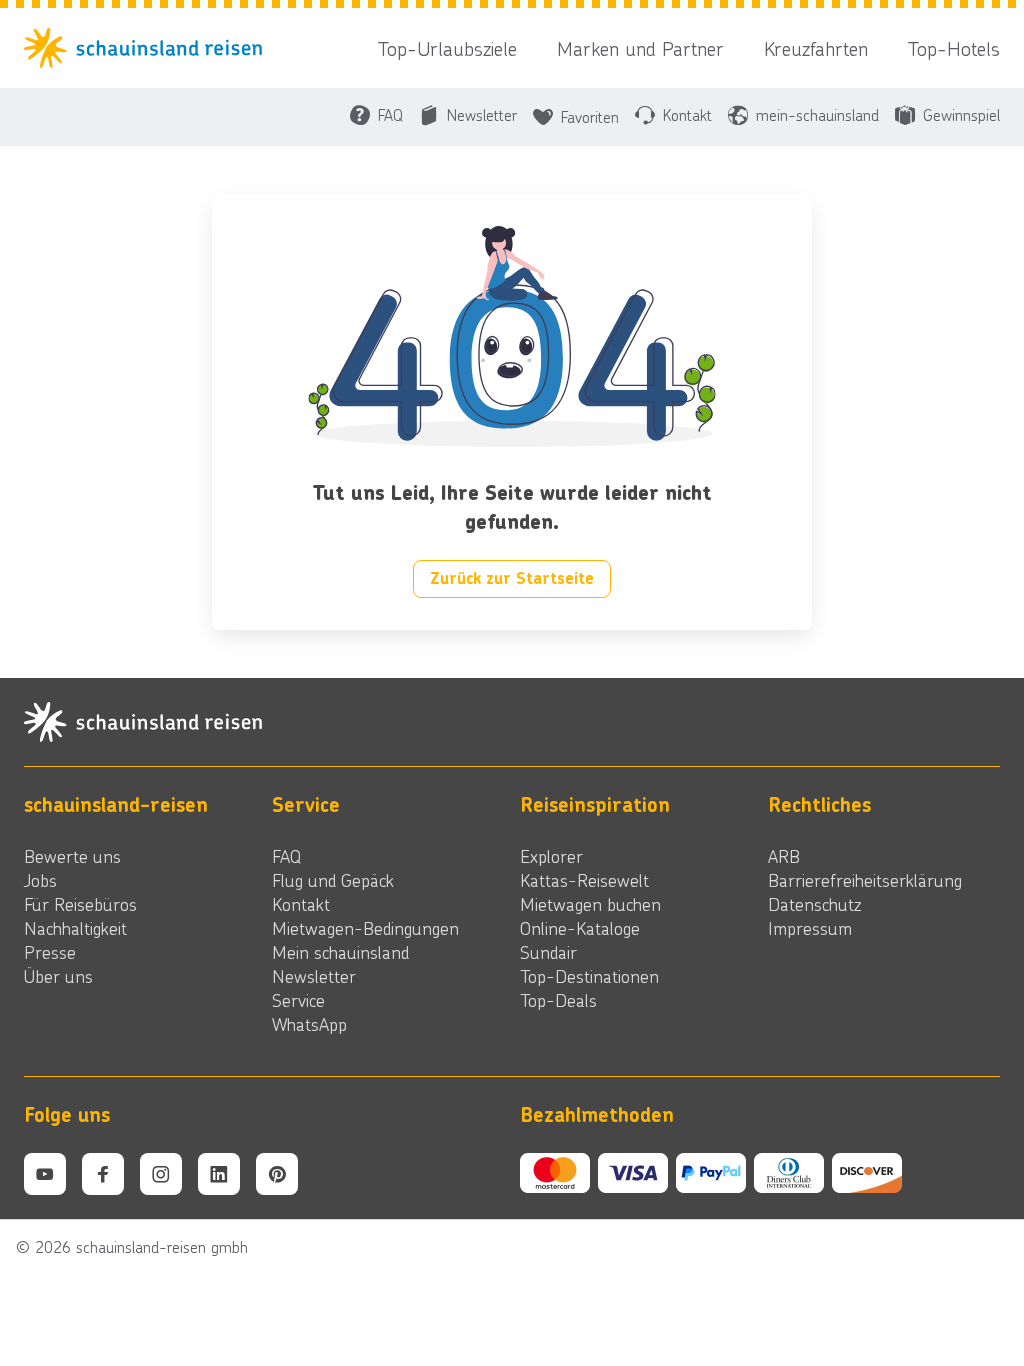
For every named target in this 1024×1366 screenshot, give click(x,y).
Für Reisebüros (80, 904)
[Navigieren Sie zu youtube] (45, 1174)
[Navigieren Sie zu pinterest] (277, 1174)
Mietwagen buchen (590, 904)
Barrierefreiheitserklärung (865, 880)
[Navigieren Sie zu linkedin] (219, 1174)
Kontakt (301, 904)
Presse (50, 952)
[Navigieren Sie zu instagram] (161, 1174)
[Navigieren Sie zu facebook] (103, 1174)
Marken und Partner (640, 48)
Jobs (40, 880)
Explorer (551, 856)
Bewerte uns (72, 856)
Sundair (548, 952)
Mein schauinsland (340, 952)
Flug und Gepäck (333, 880)
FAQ (286, 856)
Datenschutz (814, 904)
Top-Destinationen (589, 976)
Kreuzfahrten (816, 48)
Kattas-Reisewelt (584, 880)
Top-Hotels (954, 48)
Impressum (810, 928)
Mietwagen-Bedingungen (365, 928)
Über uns (58, 976)
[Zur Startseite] (149, 48)
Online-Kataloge (580, 928)
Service (298, 1000)
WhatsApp (309, 1024)
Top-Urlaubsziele (447, 48)
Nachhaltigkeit (75, 928)
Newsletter (314, 976)
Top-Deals (558, 1000)
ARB (784, 856)
